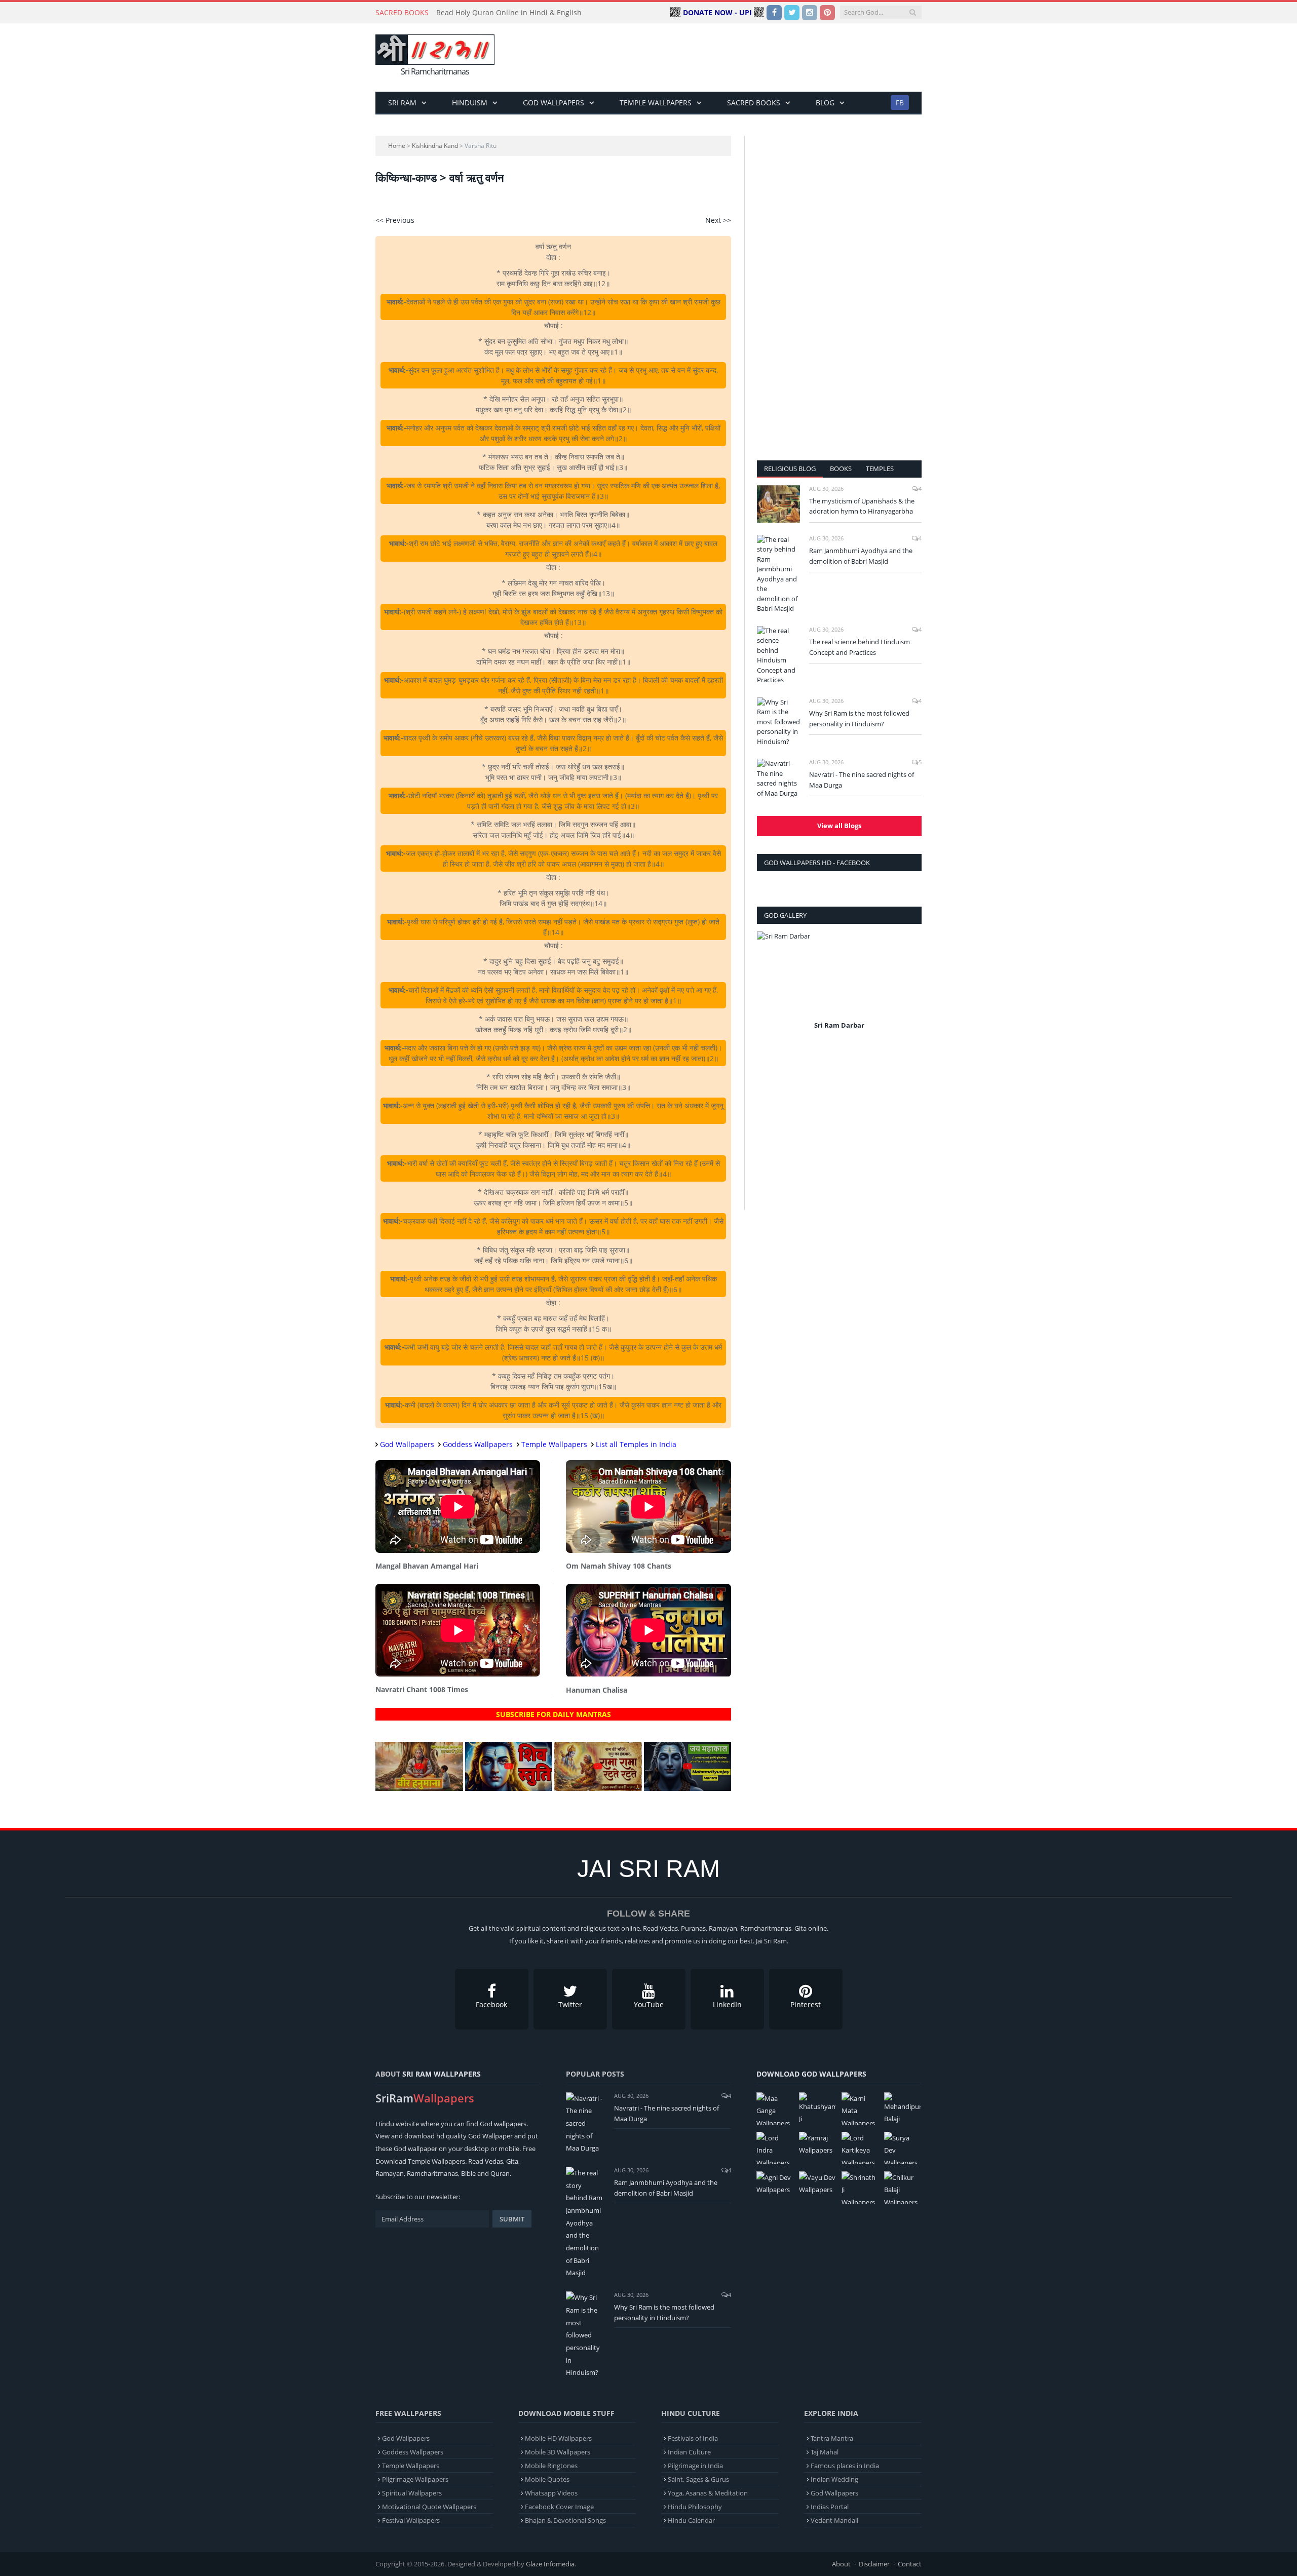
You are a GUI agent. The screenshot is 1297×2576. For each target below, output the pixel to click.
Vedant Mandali (834, 2520)
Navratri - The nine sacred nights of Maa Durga (862, 780)
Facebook (491, 2004)
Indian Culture (689, 2452)
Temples (880, 469)
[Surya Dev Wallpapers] (902, 2148)
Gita (512, 2161)
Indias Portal (830, 2507)
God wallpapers (503, 2124)
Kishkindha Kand (435, 146)
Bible (468, 2173)
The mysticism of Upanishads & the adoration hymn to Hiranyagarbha (862, 506)
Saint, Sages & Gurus (698, 2479)
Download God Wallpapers (811, 2074)
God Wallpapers (554, 103)
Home (397, 146)
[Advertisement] (737, 58)
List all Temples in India (636, 1444)
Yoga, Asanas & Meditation (708, 2493)
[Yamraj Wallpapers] (817, 2144)
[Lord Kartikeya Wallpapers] (860, 2148)
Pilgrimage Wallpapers (415, 2479)
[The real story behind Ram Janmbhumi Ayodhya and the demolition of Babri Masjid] (778, 574)
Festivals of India (693, 2438)
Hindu (385, 2124)
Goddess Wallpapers (478, 1444)
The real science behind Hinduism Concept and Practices (860, 647)
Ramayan (390, 2173)
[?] (419, 1788)
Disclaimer (874, 2564)
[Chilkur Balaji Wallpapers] (902, 2188)
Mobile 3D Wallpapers (558, 2452)
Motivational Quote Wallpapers (429, 2507)
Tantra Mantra (832, 2438)
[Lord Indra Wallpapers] (775, 2148)
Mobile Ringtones (551, 2466)
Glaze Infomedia (550, 2564)
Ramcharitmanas (432, 2173)
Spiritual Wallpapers (412, 2493)
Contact (910, 2564)
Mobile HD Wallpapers (558, 2438)
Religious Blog (790, 469)
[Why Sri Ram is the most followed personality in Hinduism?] (778, 722)
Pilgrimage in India (695, 2466)
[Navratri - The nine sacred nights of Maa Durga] (778, 778)
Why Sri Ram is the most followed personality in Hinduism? (859, 718)
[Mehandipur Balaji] (902, 2109)
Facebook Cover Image (559, 2507)
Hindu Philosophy (695, 2507)
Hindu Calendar (691, 2520)
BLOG (825, 103)
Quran (500, 2173)
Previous (768, 987)
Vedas (494, 2161)
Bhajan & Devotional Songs (565, 2520)
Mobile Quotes (547, 2479)
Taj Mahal (825, 2452)
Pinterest (806, 2004)
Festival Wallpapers (411, 2520)
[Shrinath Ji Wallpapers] (860, 2188)
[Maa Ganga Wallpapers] (775, 2109)
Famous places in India (845, 2466)
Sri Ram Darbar (839, 1025)
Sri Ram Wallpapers (442, 2074)
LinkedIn (727, 2004)
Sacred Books (754, 103)
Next (910, 987)
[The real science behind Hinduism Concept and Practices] (778, 656)
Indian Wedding (834, 2479)
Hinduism (470, 103)
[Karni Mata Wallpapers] (860, 2109)
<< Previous (395, 220)
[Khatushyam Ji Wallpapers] (817, 2109)
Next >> (718, 220)
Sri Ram (402, 103)
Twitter (570, 2004)
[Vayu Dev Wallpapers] (817, 2184)
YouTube (649, 2004)
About (841, 2564)
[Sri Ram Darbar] (839, 975)
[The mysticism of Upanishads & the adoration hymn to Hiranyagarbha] (778, 504)
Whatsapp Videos (551, 2493)
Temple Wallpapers (656, 103)
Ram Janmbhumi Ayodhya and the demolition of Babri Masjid (861, 556)
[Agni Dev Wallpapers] (775, 2184)
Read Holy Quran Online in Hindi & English (509, 13)
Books (841, 469)
